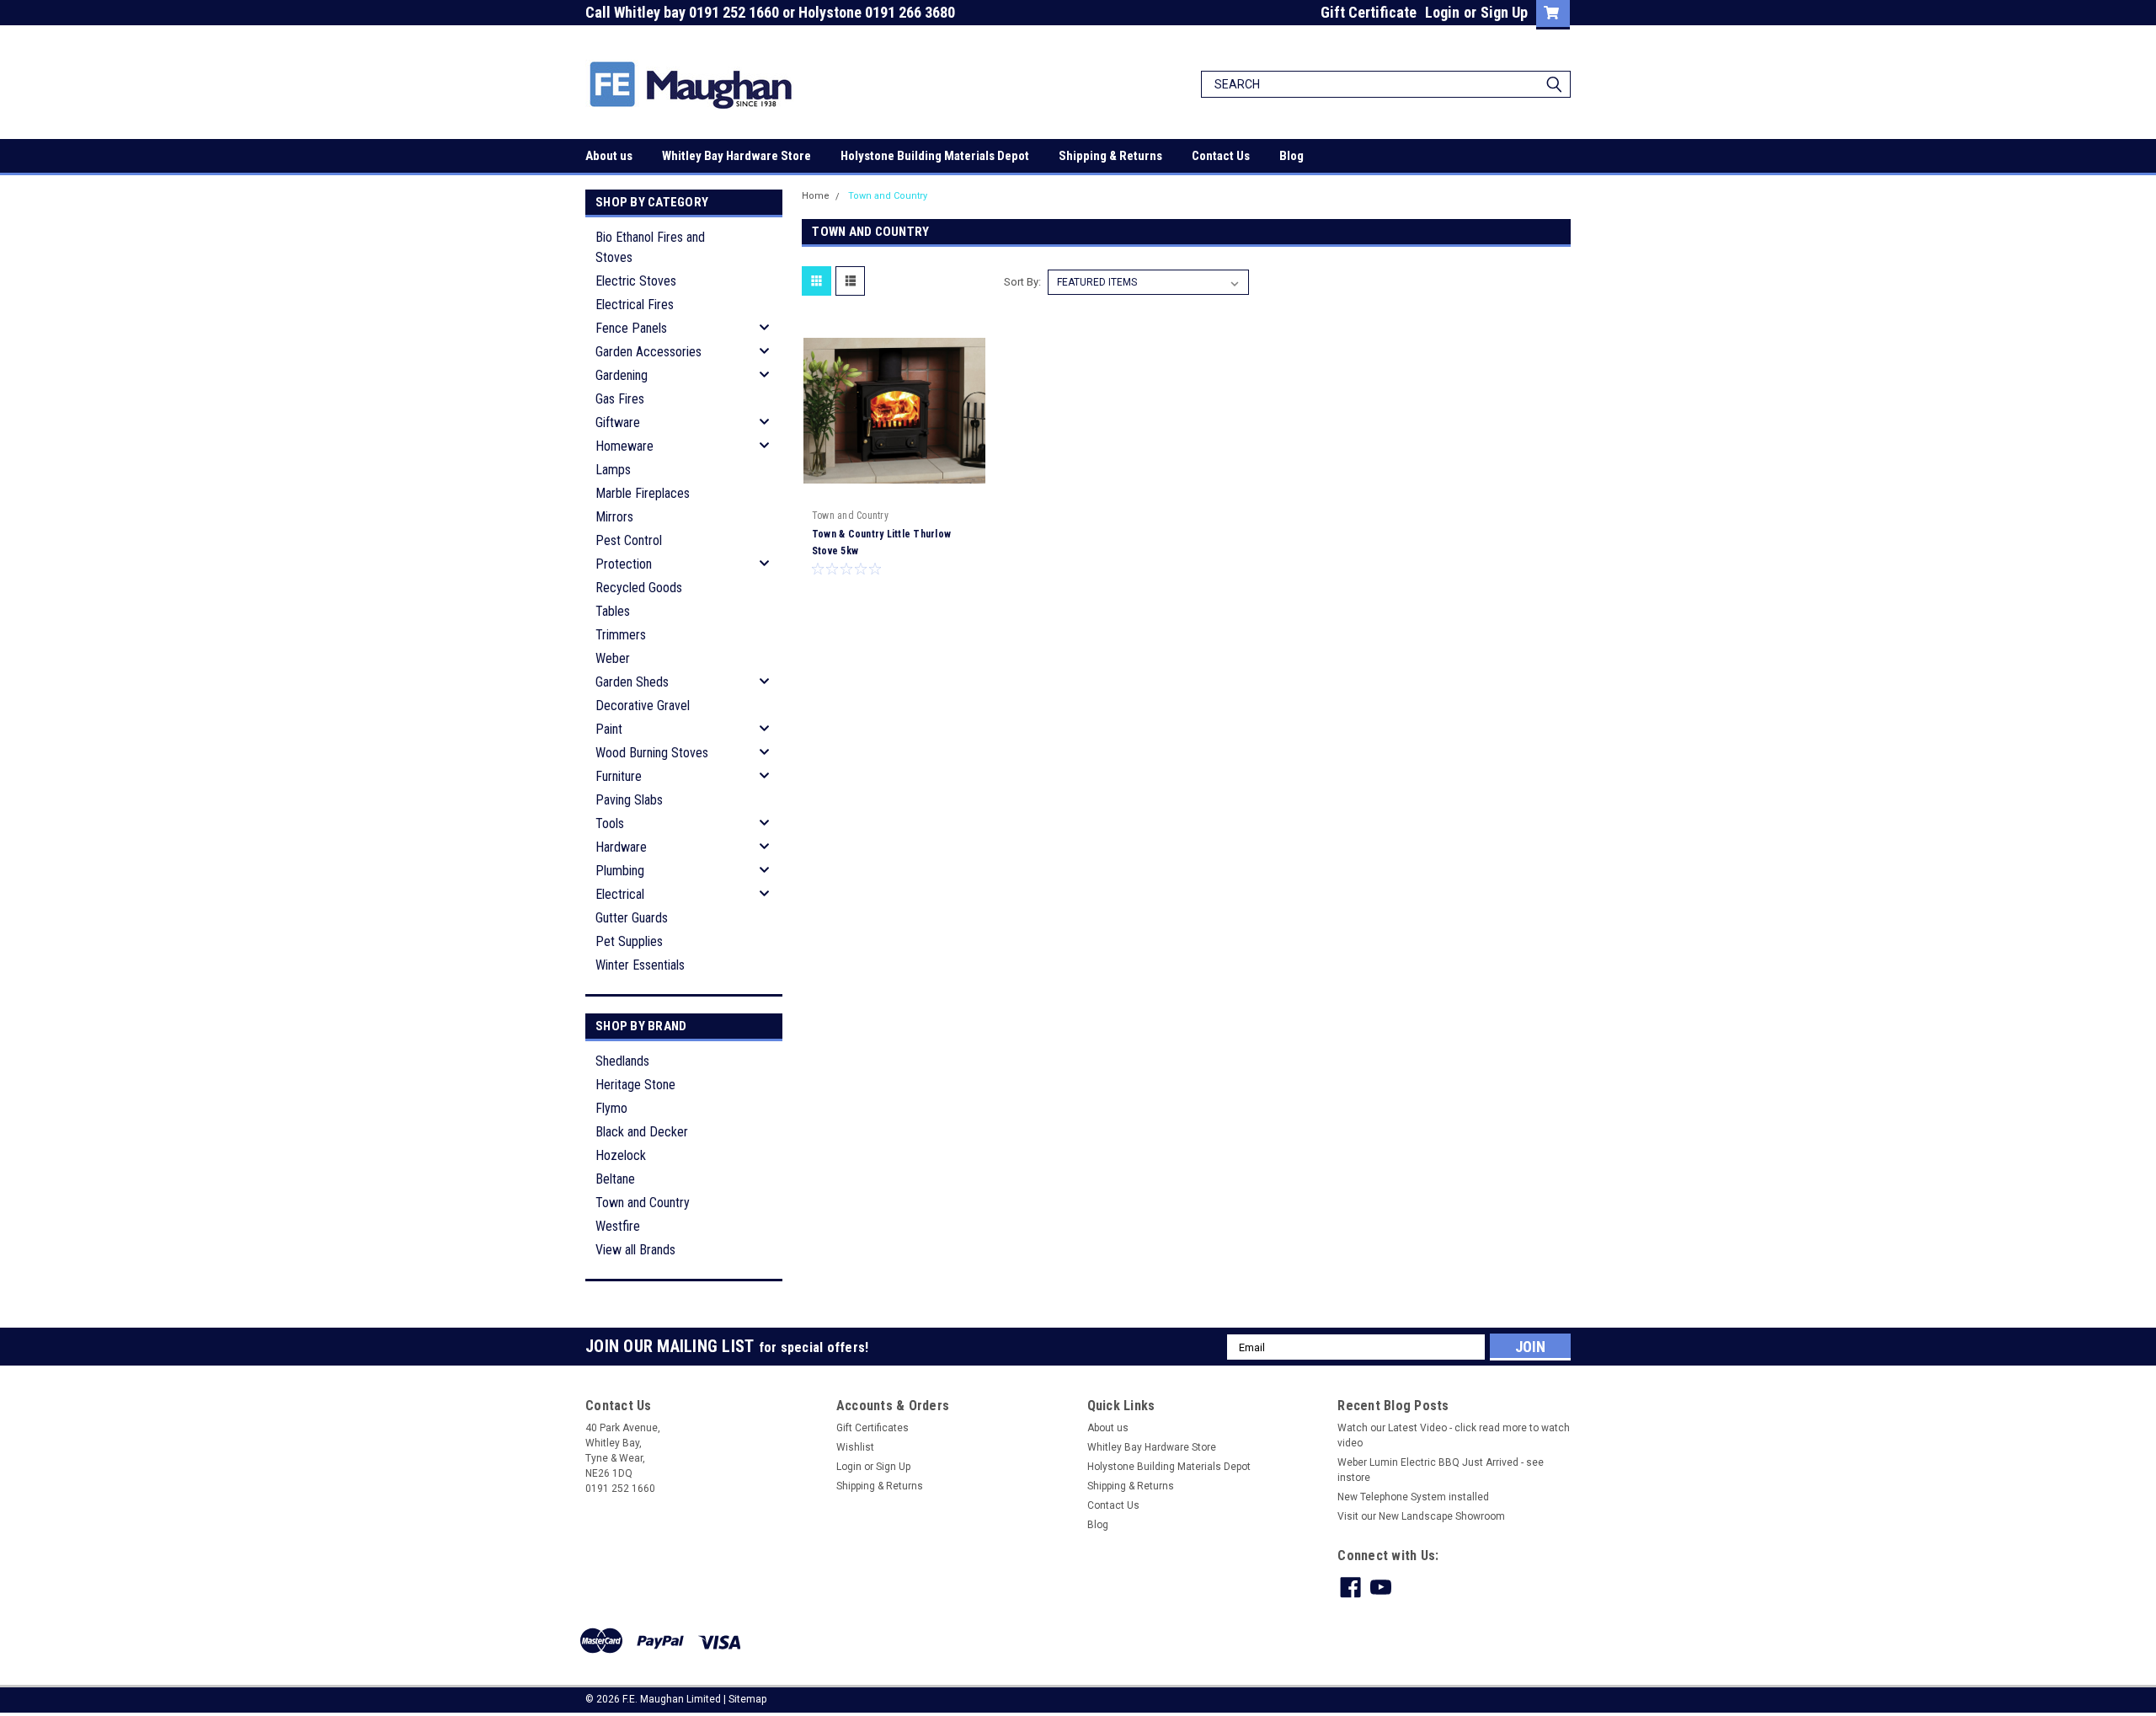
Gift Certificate (1369, 12)
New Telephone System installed (1413, 1497)
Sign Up (1504, 12)
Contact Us (1221, 156)
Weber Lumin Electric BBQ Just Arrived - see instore (1441, 1470)
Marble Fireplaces (643, 493)
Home (816, 196)
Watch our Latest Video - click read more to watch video (1454, 1435)
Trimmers (621, 635)
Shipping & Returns (1110, 156)
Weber (613, 658)
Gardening (622, 375)
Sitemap (747, 1699)
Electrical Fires (635, 305)
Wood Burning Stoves (652, 753)
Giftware (618, 422)
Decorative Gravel (643, 706)
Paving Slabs (629, 800)
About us (609, 156)
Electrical (620, 894)
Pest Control (629, 540)
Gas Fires (620, 399)
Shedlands (622, 1061)
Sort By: (1022, 282)
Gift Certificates (873, 1428)
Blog (1291, 156)
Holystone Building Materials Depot (935, 156)
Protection (624, 564)
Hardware (621, 847)
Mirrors (614, 517)
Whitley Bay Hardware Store (736, 156)
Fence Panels (631, 328)
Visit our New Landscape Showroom (1421, 1516)
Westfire (618, 1226)
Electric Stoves (636, 281)
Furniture (619, 776)
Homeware (624, 446)
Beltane (615, 1179)
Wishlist (855, 1447)
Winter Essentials (640, 965)
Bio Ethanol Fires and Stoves (650, 247)
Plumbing (620, 871)
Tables (613, 611)
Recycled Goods (639, 588)
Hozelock (621, 1155)
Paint (609, 729)
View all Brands (635, 1250)
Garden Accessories (648, 352)
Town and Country (643, 1203)
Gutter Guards (632, 918)
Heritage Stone (635, 1085)
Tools (610, 823)
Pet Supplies (629, 941)
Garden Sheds (632, 682)
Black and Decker (642, 1132)
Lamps (613, 470)
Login (1442, 12)
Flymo (611, 1108)
